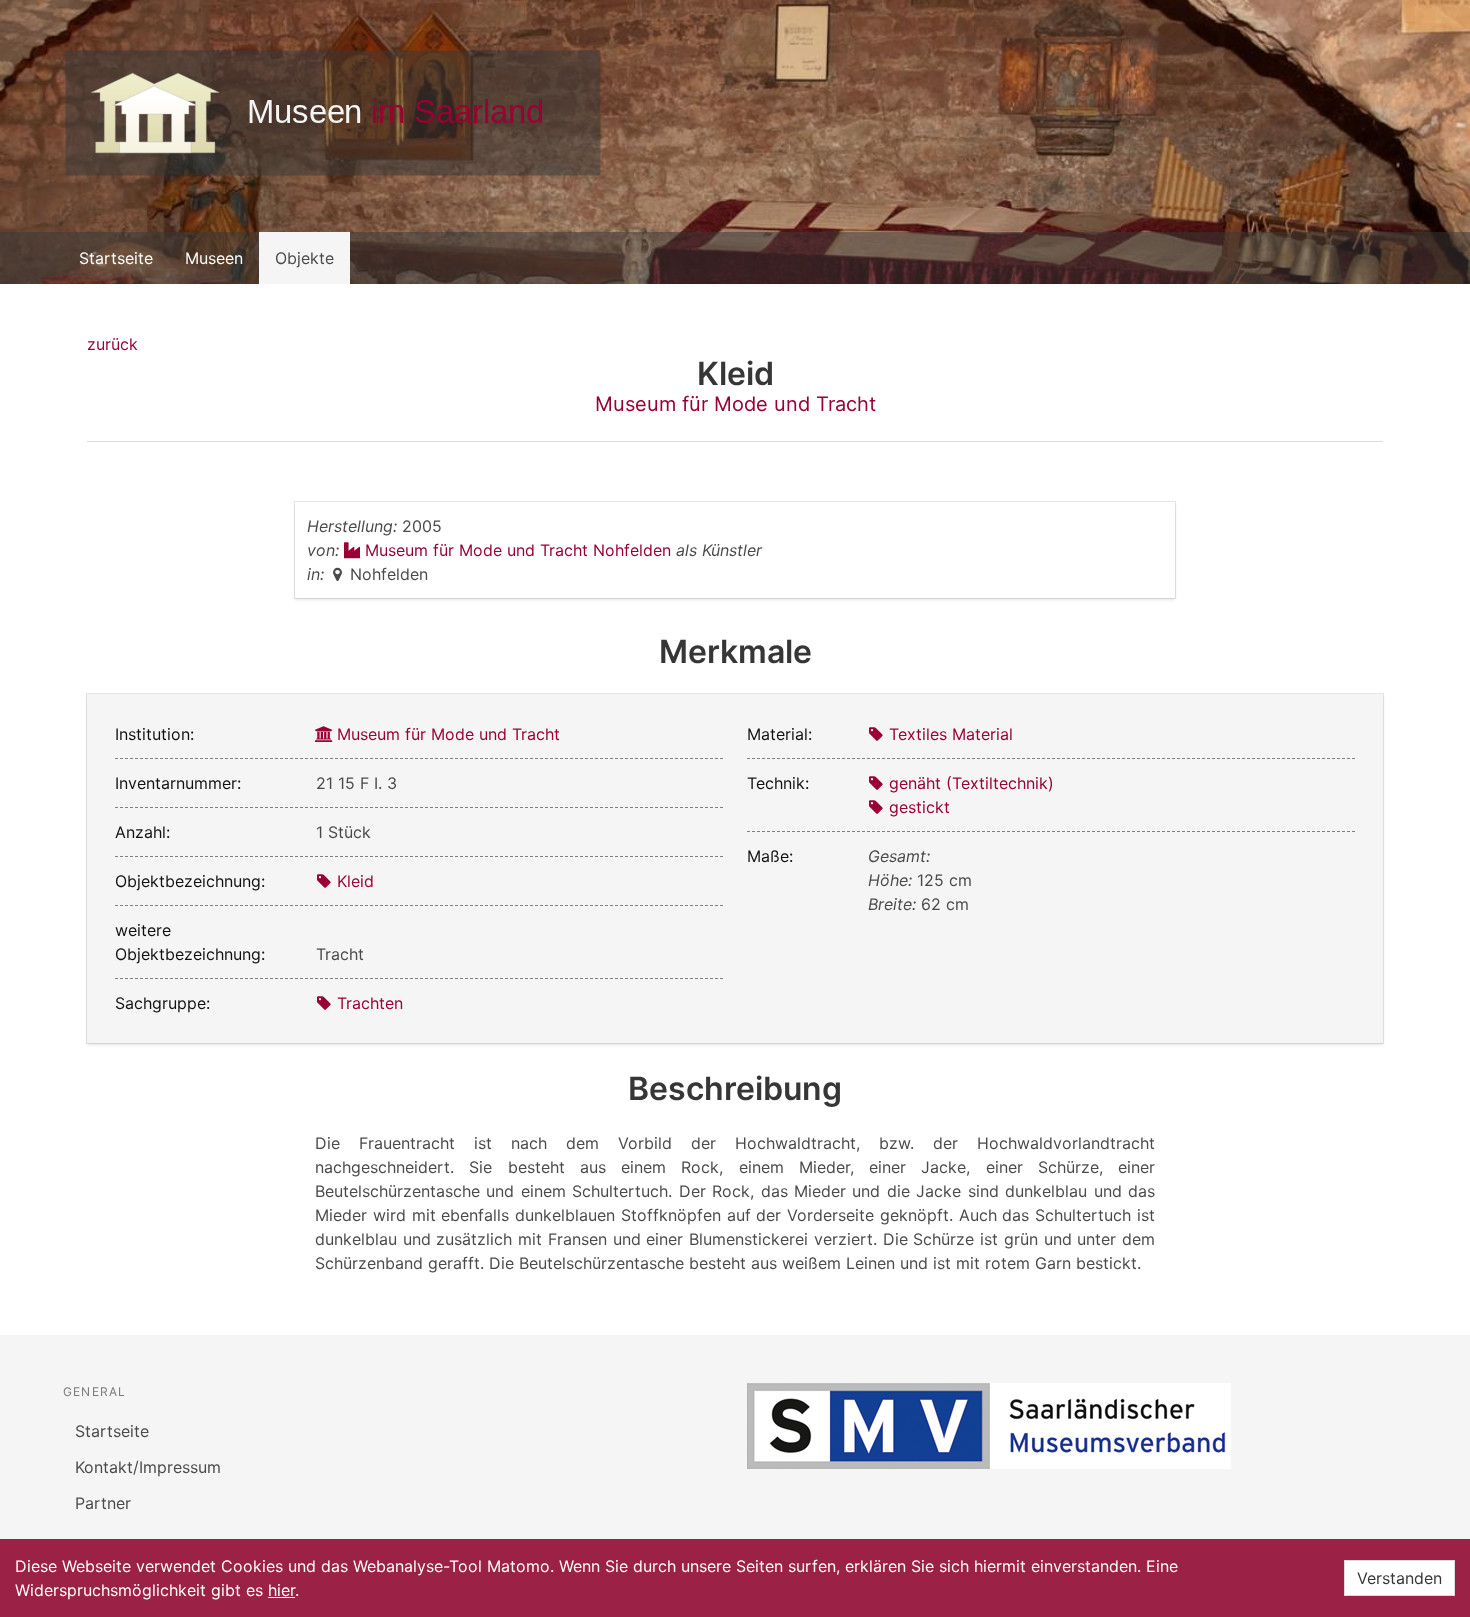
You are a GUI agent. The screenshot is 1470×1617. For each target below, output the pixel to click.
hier (281, 1590)
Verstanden (1399, 1578)
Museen (214, 258)
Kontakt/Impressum (148, 1467)
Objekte (304, 258)
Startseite (116, 258)
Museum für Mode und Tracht (735, 404)
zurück (112, 344)
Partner (103, 1503)
